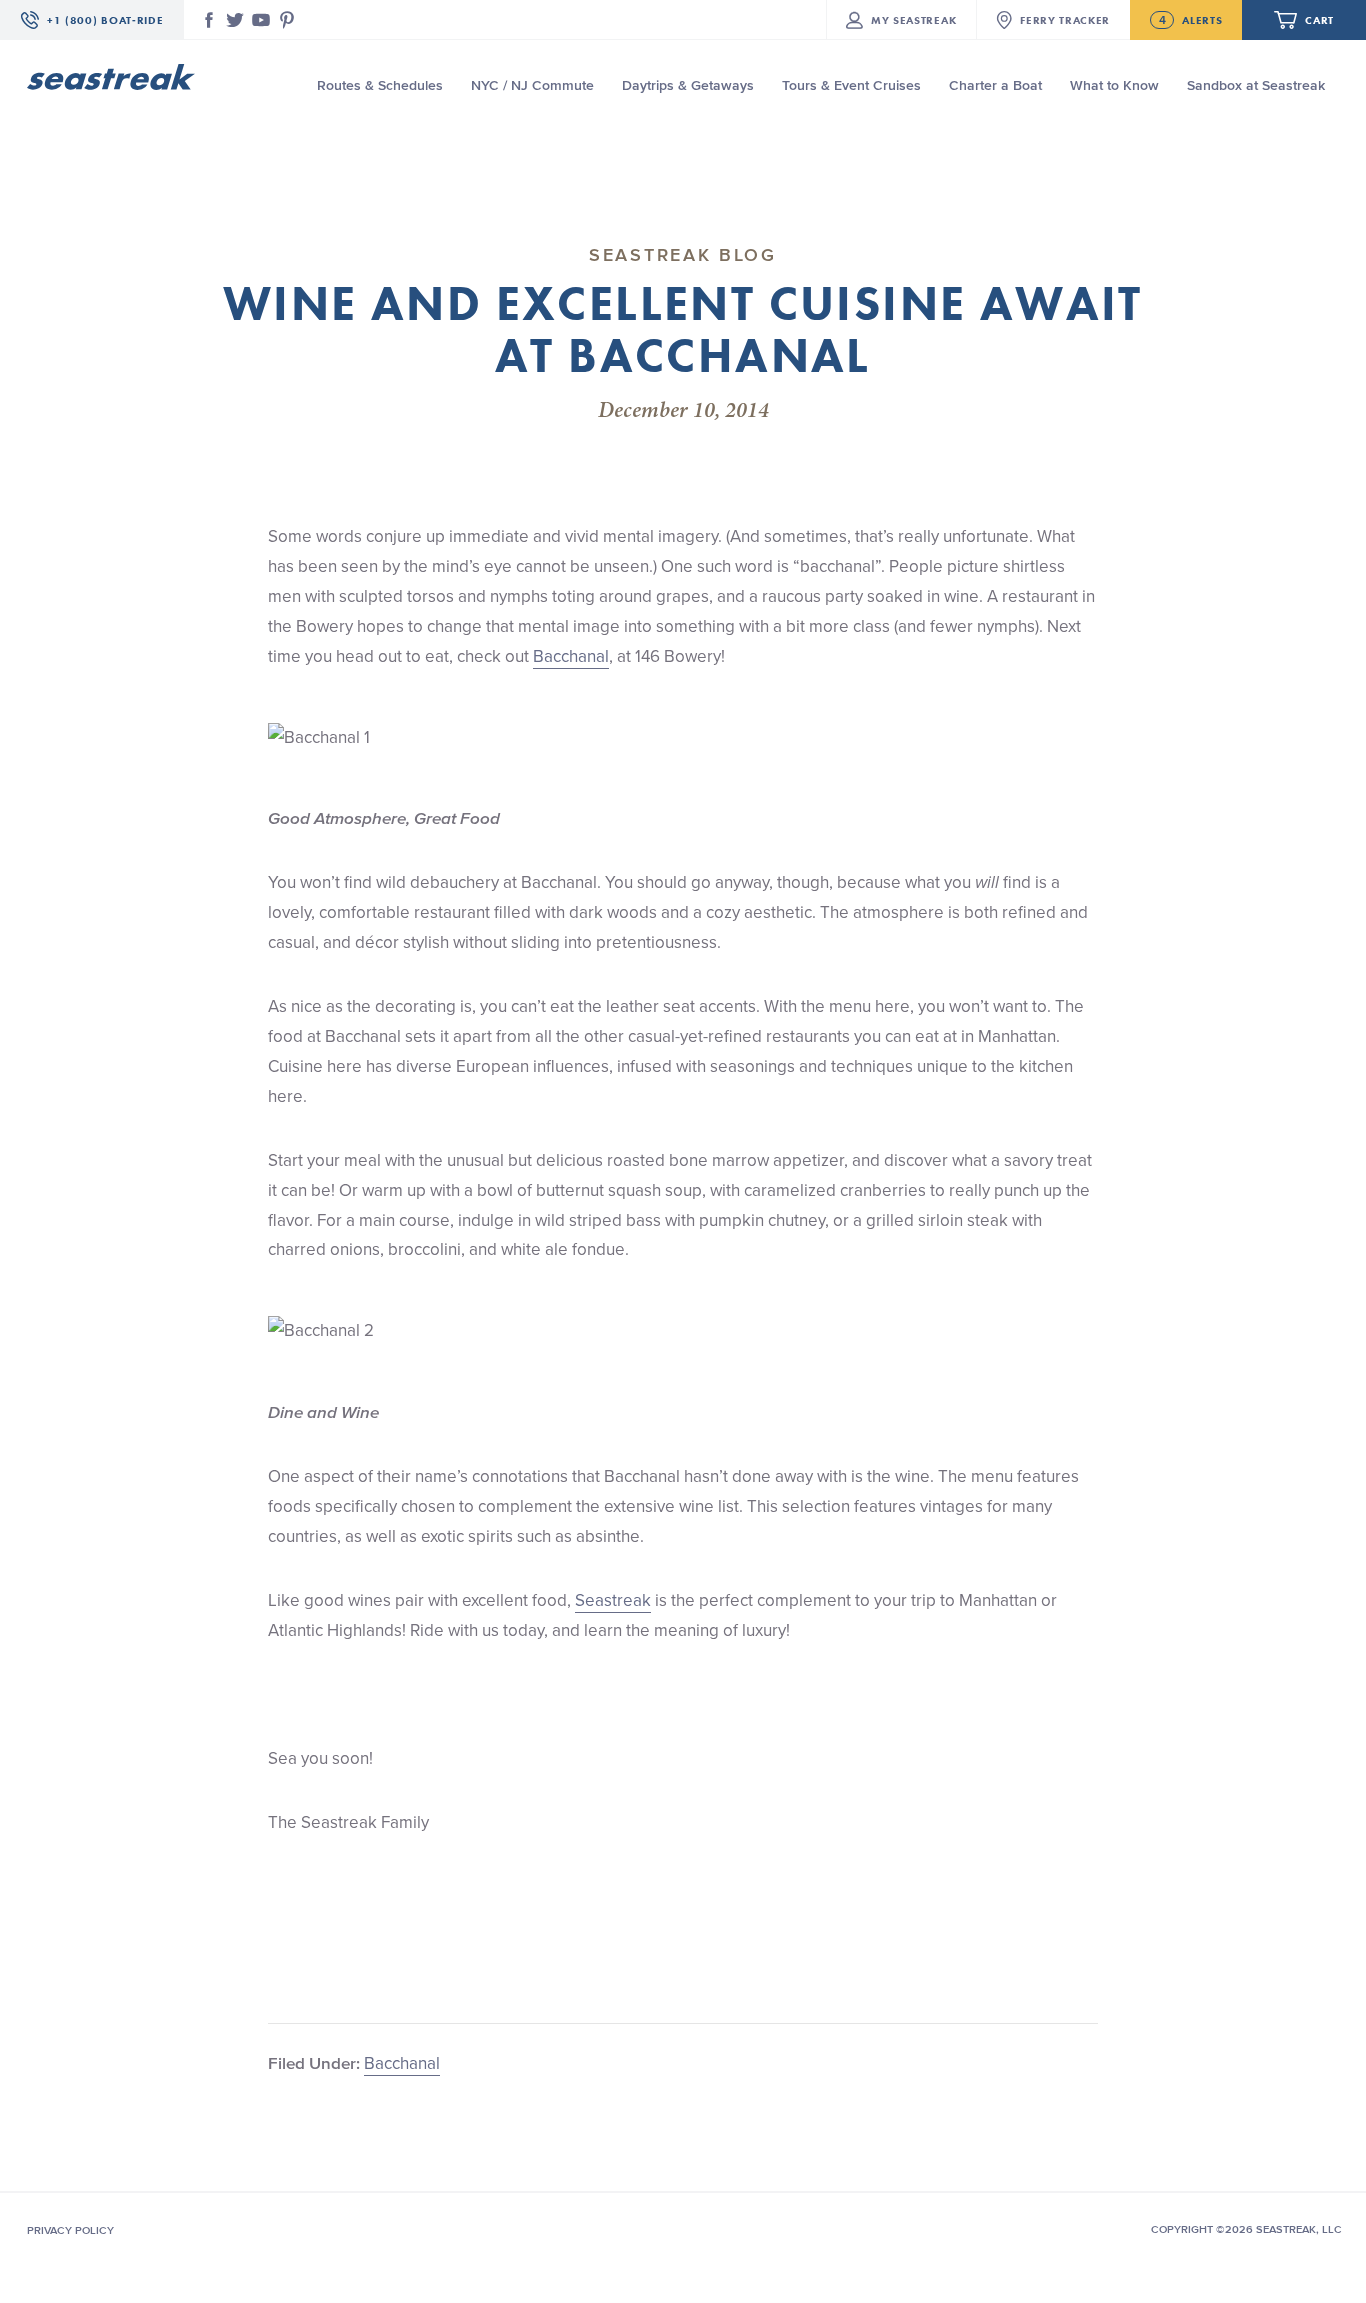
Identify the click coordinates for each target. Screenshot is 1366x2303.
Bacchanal (571, 656)
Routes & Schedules (380, 85)
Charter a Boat (995, 85)
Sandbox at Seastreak (1256, 85)
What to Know (1114, 85)
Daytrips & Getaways (688, 85)
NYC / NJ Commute (532, 85)
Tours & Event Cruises (851, 85)
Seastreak (613, 1600)
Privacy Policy (70, 2230)
